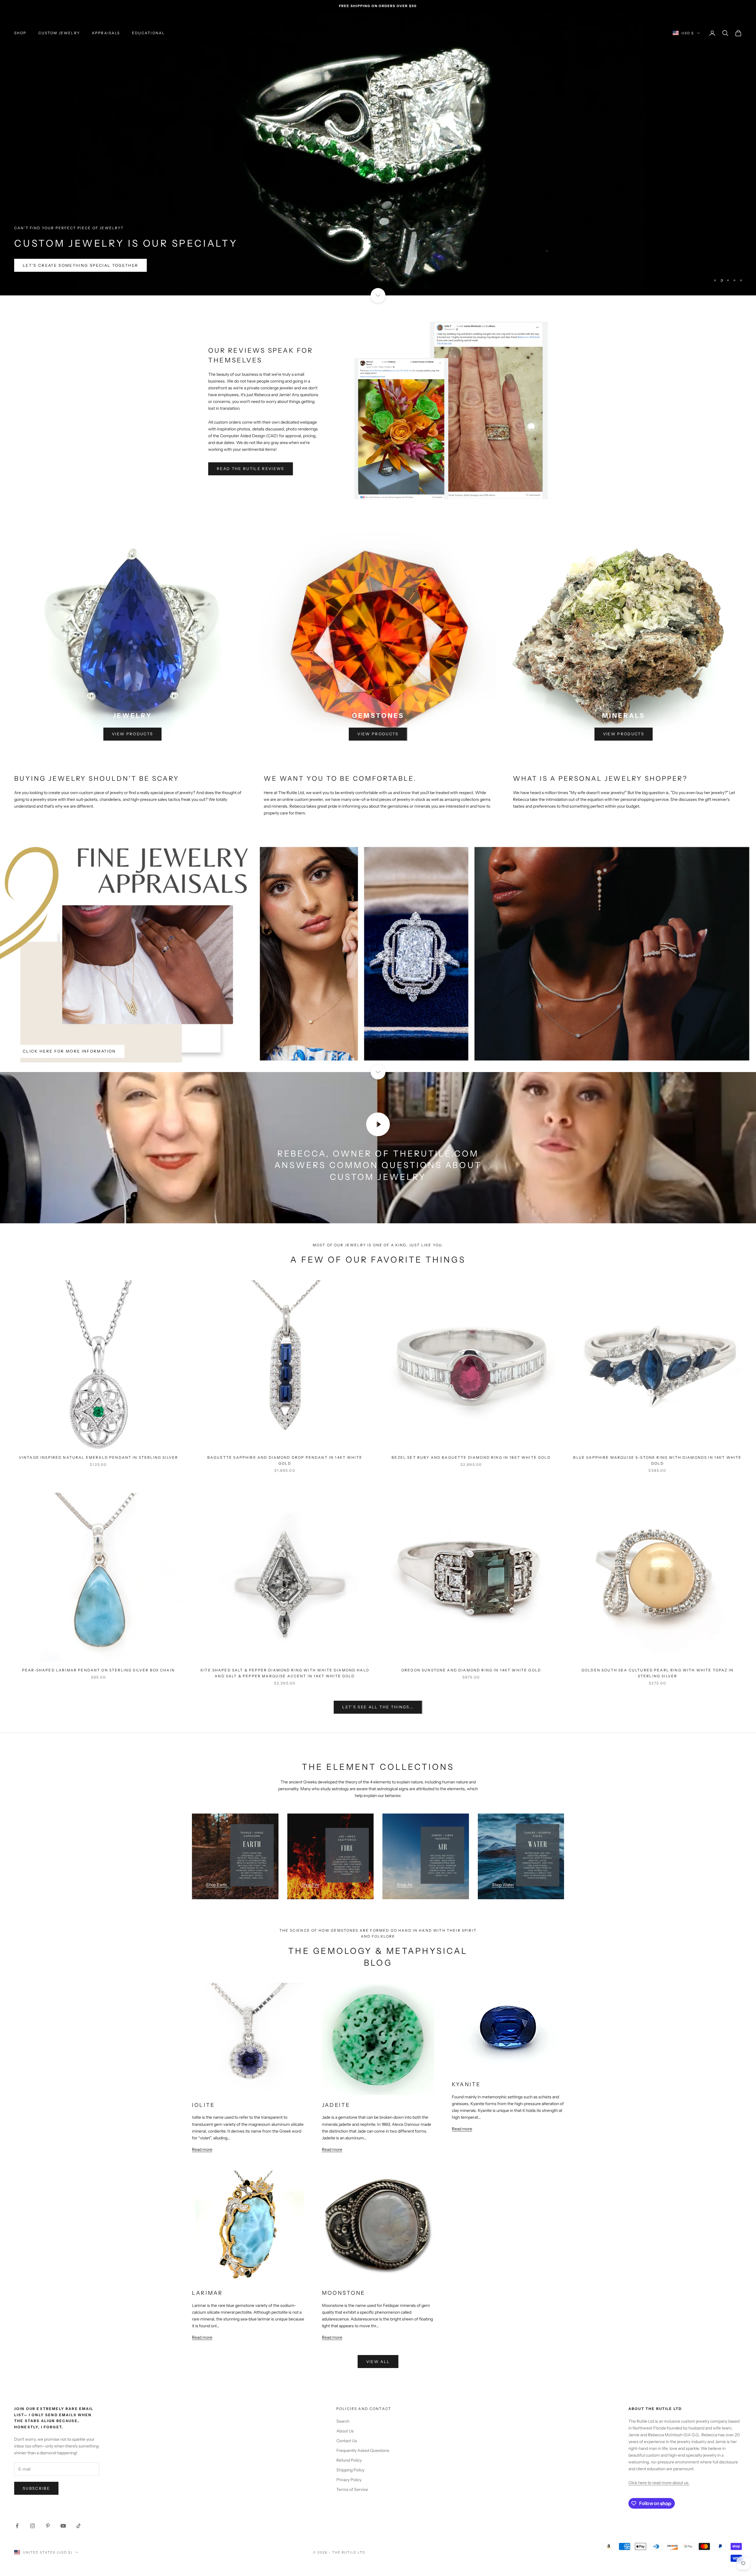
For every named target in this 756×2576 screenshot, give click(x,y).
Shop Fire (310, 1885)
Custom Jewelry (59, 33)
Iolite (203, 2105)
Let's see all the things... (378, 1707)
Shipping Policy (350, 2470)
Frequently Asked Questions (363, 2450)
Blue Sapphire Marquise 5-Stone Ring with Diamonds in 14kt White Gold (657, 1460)
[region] (378, 154)
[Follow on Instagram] (32, 2526)
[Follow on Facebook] (17, 2526)
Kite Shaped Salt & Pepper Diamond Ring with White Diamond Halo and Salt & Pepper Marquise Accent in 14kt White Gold (285, 1673)
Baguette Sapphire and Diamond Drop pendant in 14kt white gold (285, 1460)
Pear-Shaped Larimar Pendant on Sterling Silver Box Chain (98, 1670)
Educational (149, 33)
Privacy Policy (349, 2480)
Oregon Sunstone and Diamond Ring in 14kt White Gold (471, 1670)
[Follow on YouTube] (63, 2526)
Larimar (207, 2293)
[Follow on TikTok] (79, 2526)
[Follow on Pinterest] (48, 2526)
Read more (202, 2149)
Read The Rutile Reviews (251, 469)
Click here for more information (69, 1051)
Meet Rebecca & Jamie (52, 280)
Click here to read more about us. (659, 2483)
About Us (345, 2431)
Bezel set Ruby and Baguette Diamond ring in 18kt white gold (471, 1457)
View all (378, 2362)
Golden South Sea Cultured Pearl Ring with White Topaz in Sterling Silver (658, 1673)
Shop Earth (216, 1885)
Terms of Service (352, 2489)
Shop (20, 33)
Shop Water (503, 1885)
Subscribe (36, 2488)
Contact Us (347, 2441)
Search (343, 2421)
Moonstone (343, 2293)
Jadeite (336, 2105)
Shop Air (405, 1885)
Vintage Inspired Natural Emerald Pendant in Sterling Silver (98, 1457)
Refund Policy (349, 2460)
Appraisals (106, 33)
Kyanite (466, 2084)
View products (132, 734)
